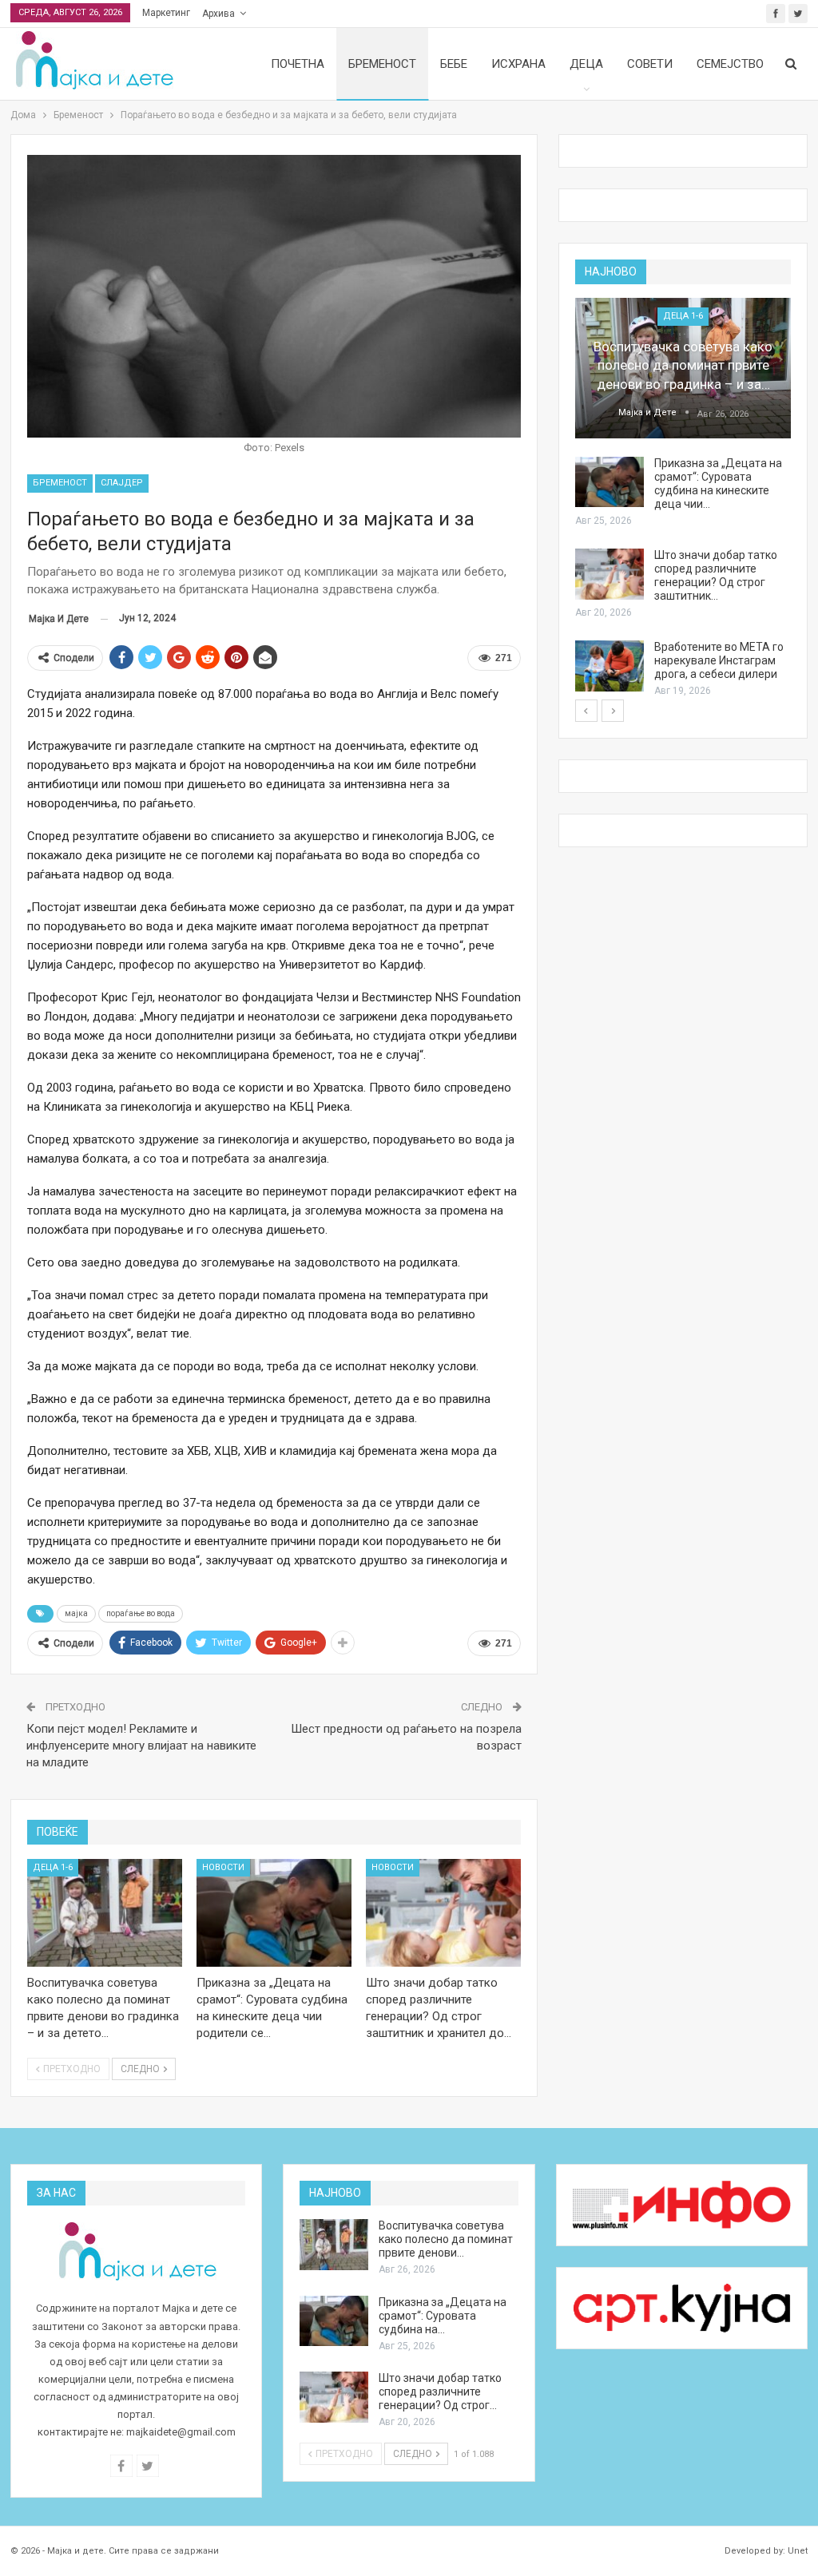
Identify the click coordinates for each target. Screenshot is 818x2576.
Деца (586, 64)
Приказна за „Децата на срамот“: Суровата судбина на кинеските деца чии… (718, 483)
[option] (683, 499)
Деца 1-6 (53, 1867)
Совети (650, 64)
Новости (223, 1867)
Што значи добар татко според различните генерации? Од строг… (440, 2392)
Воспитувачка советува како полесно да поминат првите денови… (446, 2239)
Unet (798, 2551)
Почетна (298, 64)
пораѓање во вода (141, 1613)
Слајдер (122, 483)
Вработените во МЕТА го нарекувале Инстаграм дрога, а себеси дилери (719, 660)
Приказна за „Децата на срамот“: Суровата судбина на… (443, 2316)
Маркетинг (166, 13)
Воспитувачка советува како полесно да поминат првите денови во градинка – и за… (683, 366)
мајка (76, 1613)
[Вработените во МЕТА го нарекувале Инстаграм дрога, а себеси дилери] (610, 666)
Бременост (382, 64)
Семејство (730, 64)
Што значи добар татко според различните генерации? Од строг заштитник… (716, 575)
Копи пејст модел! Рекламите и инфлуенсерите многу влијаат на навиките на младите (141, 1746)
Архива (218, 14)
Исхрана (518, 64)
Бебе (454, 64)
